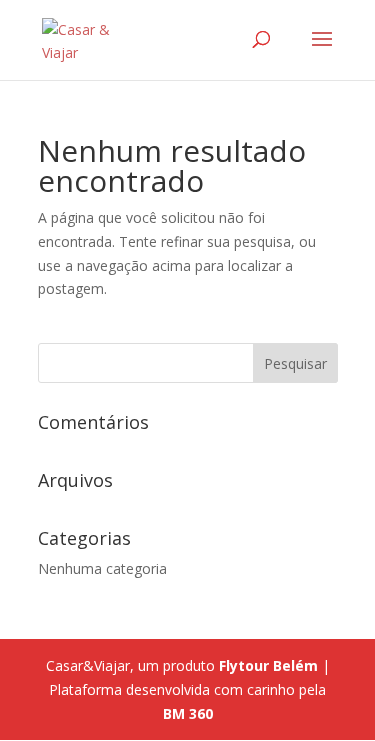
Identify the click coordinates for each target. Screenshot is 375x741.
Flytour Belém (268, 665)
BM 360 (188, 713)
